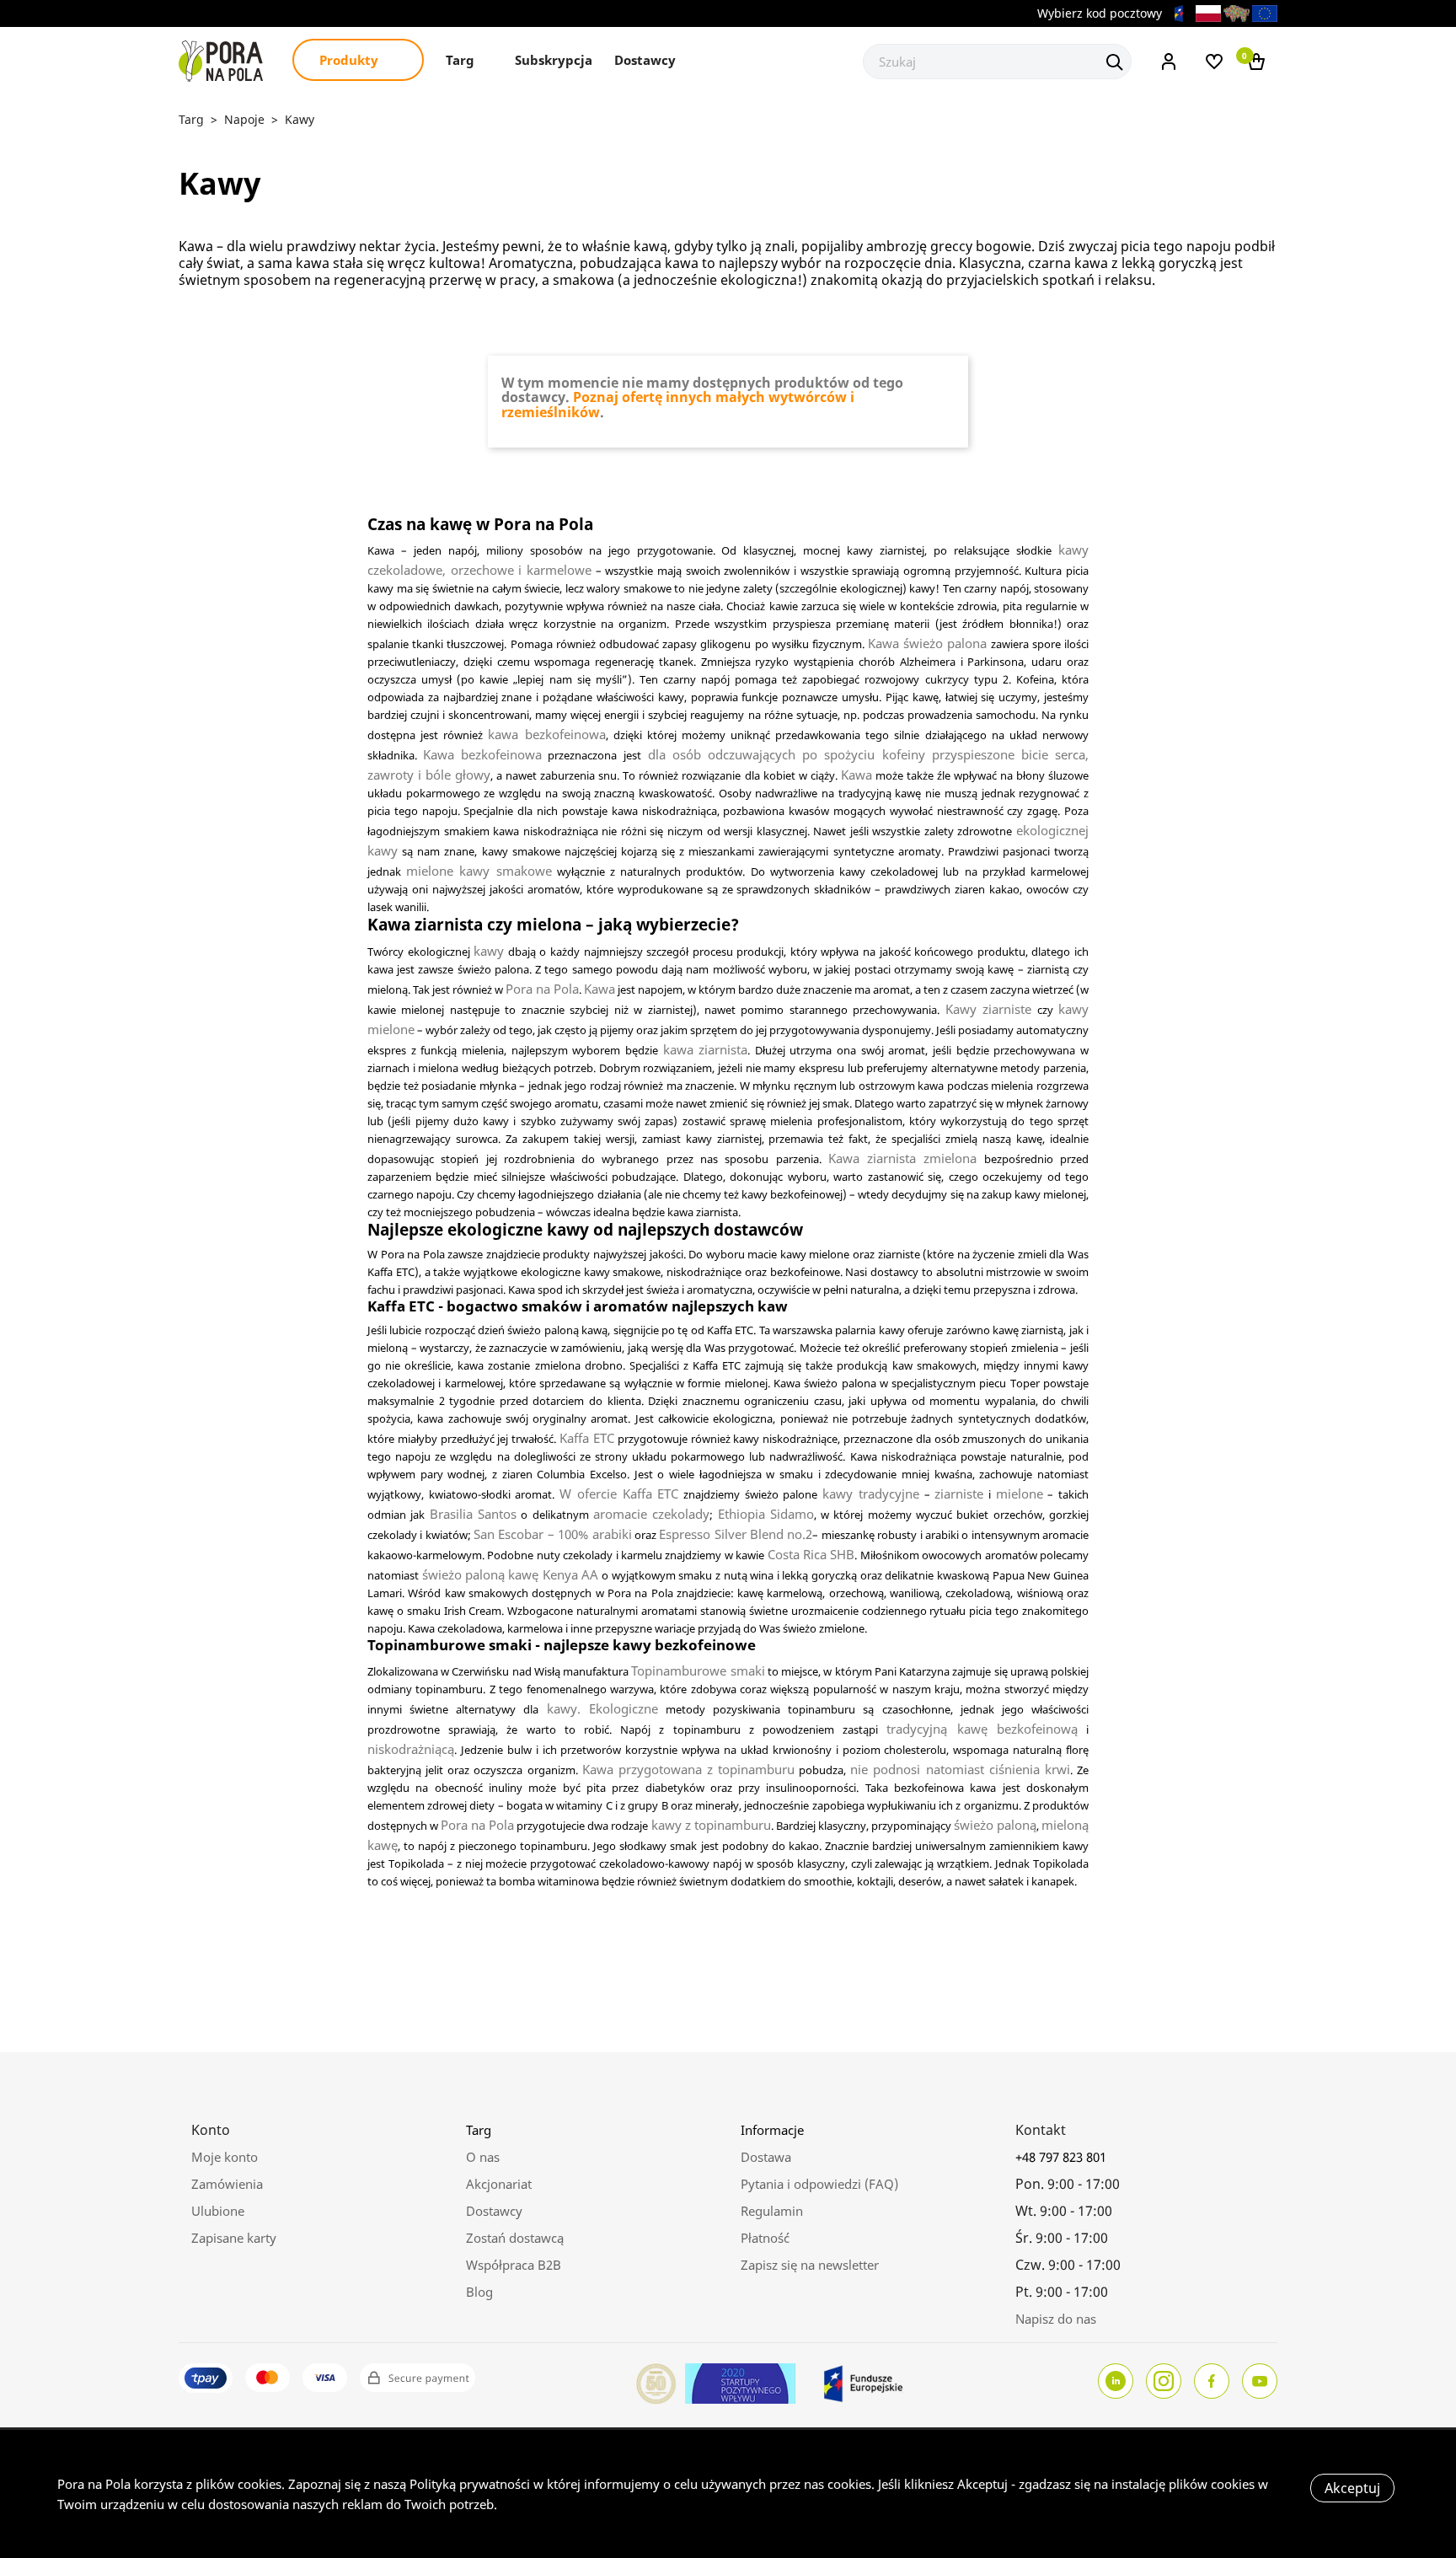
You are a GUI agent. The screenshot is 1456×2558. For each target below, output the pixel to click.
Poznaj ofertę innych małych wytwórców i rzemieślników (678, 405)
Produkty (351, 60)
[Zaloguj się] (1169, 60)
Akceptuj (1352, 2488)
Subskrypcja (554, 60)
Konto (211, 2130)
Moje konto (225, 2157)
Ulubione (218, 2211)
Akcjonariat (499, 2184)
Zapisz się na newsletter (810, 2265)
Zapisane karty (234, 2238)
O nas (483, 2157)
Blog (479, 2292)
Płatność (765, 2238)
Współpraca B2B (514, 2265)
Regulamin (772, 2211)
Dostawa (766, 2157)
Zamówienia (227, 2184)
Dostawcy (645, 60)
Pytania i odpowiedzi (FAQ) (819, 2184)
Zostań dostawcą (515, 2238)
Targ (462, 60)
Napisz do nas (1056, 2319)
